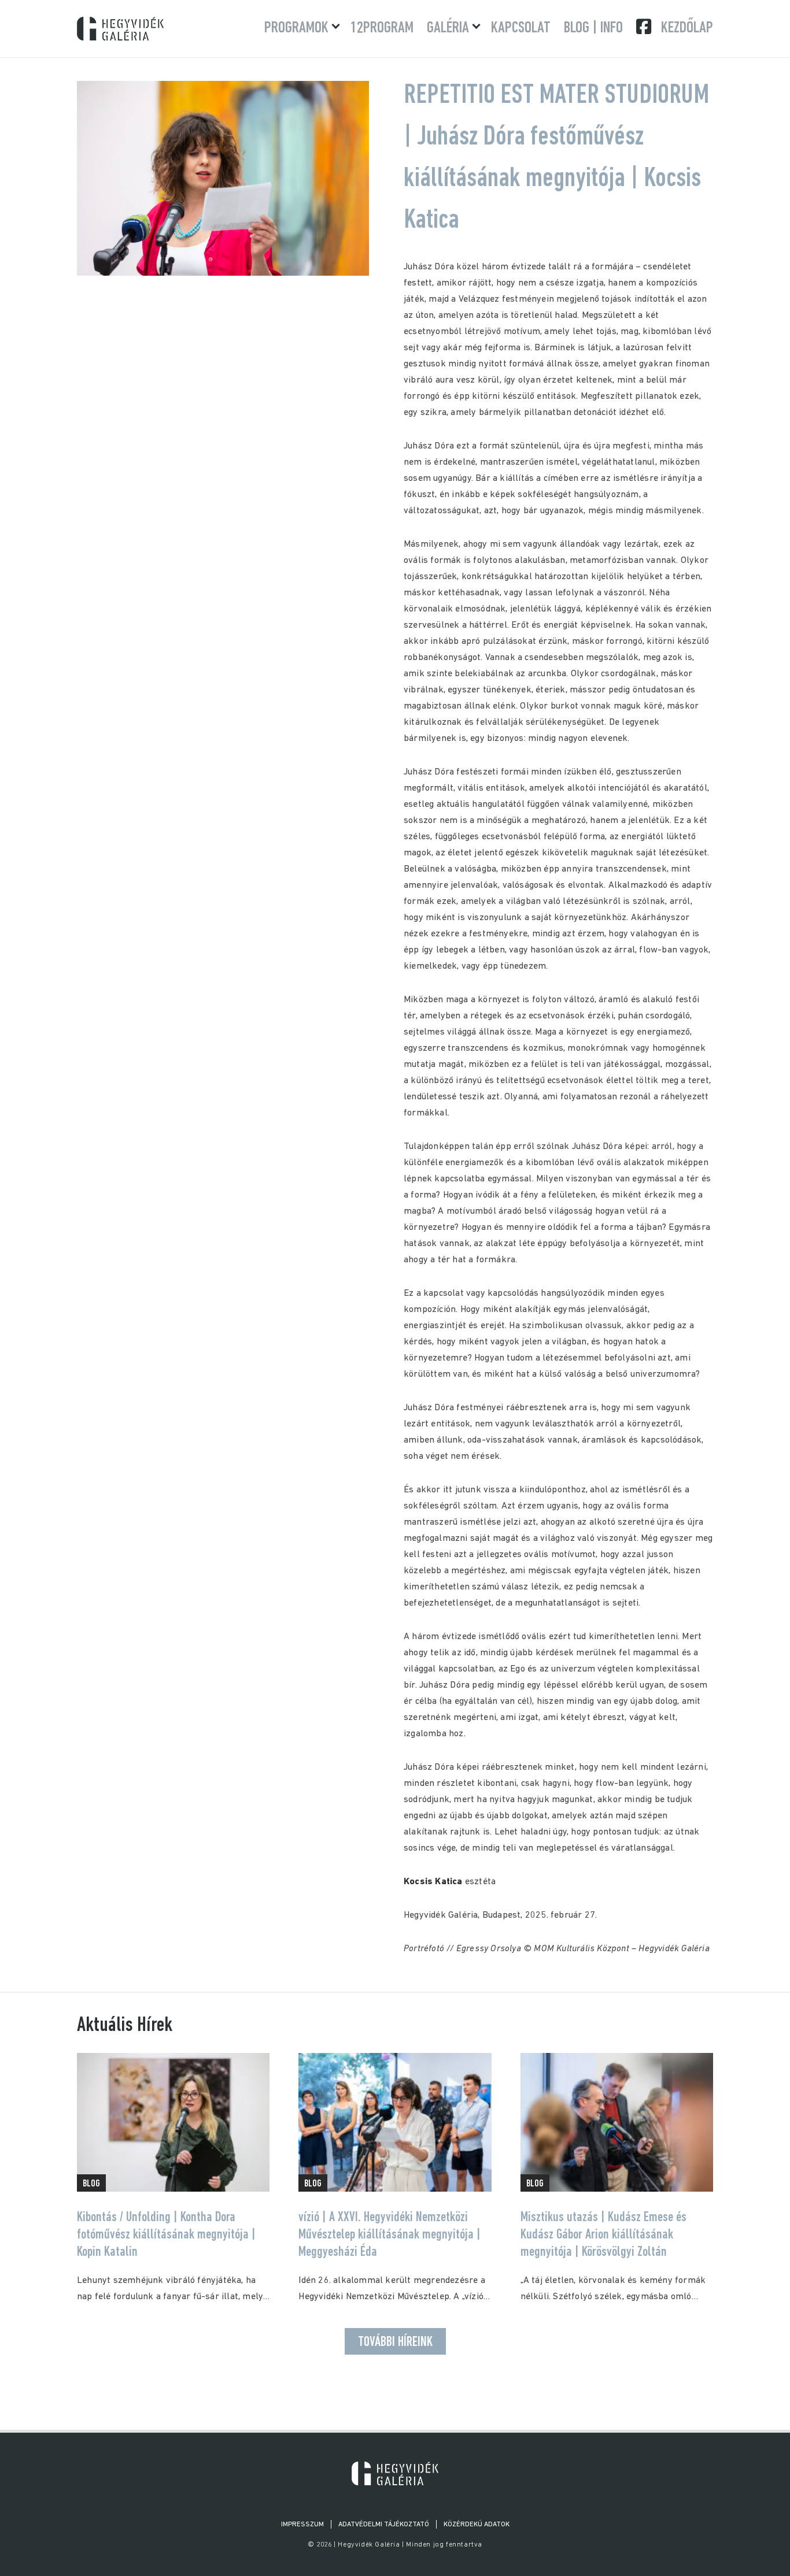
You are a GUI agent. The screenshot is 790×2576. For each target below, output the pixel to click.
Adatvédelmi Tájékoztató (384, 2525)
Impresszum (302, 2525)
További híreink (395, 2343)
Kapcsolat (521, 28)
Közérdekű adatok (477, 2525)
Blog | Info (593, 28)
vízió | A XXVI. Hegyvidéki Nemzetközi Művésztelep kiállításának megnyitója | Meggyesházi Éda (390, 2235)
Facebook (645, 27)
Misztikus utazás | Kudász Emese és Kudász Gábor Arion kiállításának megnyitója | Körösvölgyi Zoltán (603, 2235)
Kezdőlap (687, 28)
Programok (296, 28)
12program (382, 28)
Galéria (448, 28)
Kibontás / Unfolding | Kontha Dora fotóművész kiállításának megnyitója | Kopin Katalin (166, 2235)
